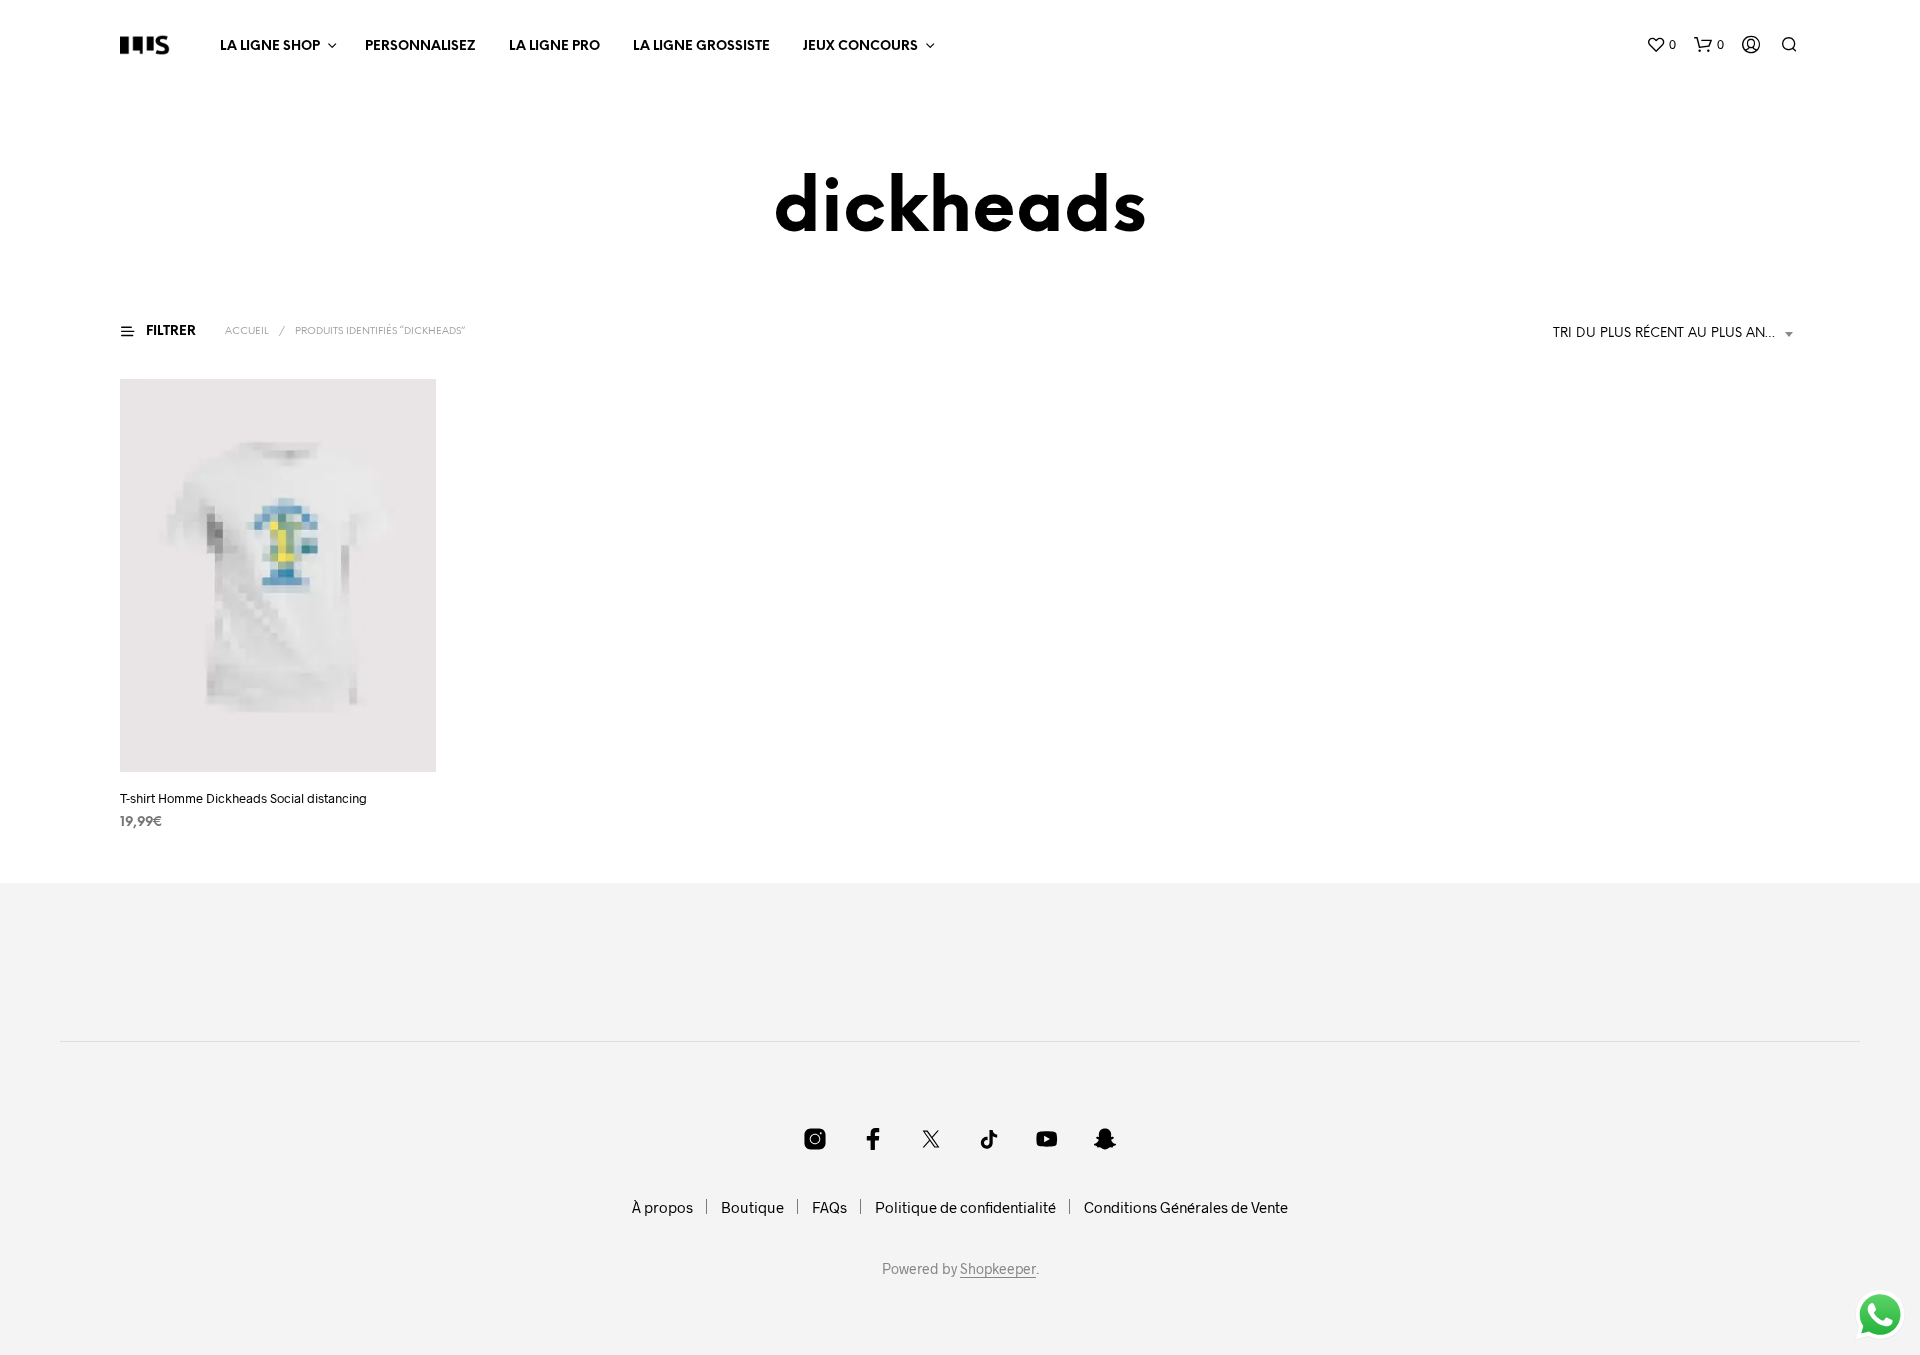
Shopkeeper (998, 1269)
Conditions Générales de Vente (1186, 1207)
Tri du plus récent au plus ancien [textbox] (1674, 333)
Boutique (752, 1207)
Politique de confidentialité (965, 1207)
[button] (1661, 45)
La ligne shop (270, 46)
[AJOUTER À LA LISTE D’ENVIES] (278, 734)
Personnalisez (420, 46)
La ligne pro (554, 46)
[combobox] (1676, 334)
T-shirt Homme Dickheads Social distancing (243, 798)
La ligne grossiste (701, 46)
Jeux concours (860, 46)
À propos (662, 1207)
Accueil (247, 331)
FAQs (829, 1207)
